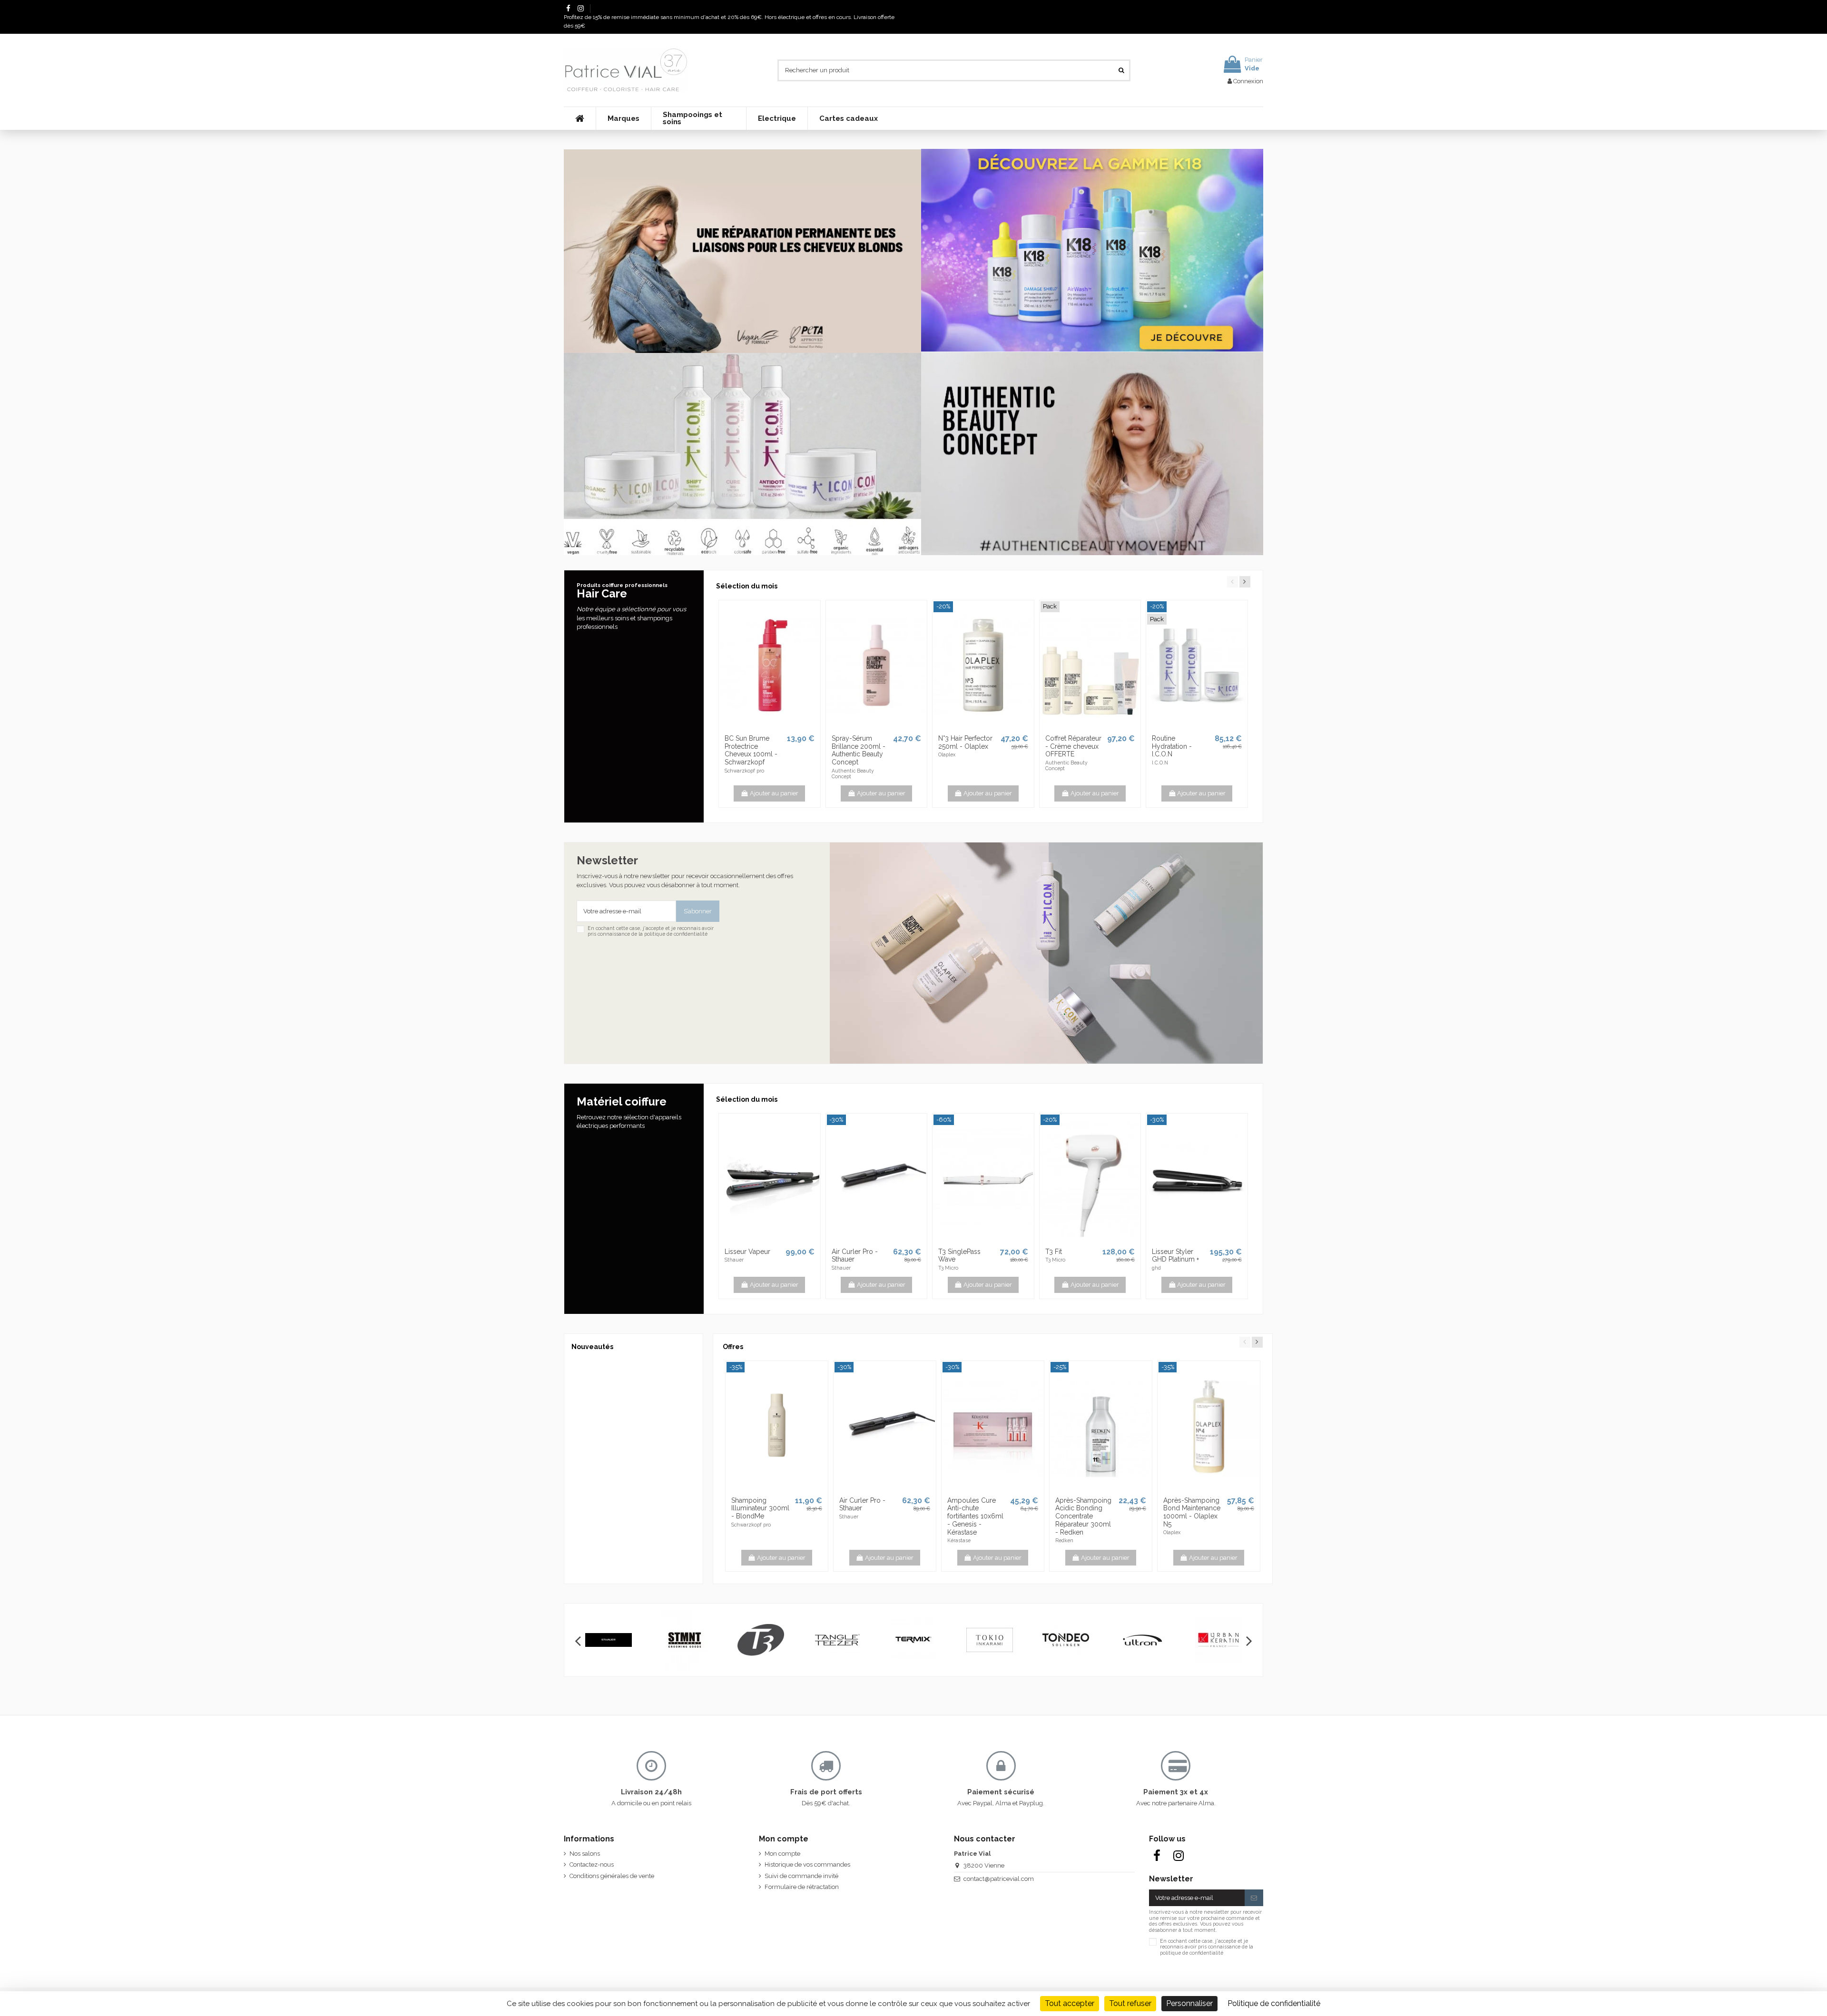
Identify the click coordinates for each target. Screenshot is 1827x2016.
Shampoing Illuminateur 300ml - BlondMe (760, 1508)
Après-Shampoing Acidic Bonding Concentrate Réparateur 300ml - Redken (1083, 1516)
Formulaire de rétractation (802, 1887)
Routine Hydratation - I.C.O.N (1172, 746)
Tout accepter (1070, 2003)
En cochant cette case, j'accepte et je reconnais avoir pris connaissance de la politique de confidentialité (651, 931)
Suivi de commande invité (801, 1876)
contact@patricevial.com (999, 1879)
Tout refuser (1130, 2003)
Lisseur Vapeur (747, 1252)
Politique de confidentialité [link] (1274, 2003)
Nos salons (585, 1854)
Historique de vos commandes (807, 1864)
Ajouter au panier (774, 793)
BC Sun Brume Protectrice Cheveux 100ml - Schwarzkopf (751, 750)
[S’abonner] (1254, 1898)
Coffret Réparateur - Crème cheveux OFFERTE (1073, 746)
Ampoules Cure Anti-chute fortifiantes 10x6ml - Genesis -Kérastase (975, 1516)
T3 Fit (1054, 1252)
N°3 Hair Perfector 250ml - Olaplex (965, 742)
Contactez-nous (592, 1864)
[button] (623, 118)
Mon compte (782, 1854)
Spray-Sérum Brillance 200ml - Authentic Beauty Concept (859, 750)
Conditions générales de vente (612, 1876)
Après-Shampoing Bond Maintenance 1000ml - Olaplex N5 (1192, 1512)
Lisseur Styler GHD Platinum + (1175, 1256)
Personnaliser (1189, 2003)
